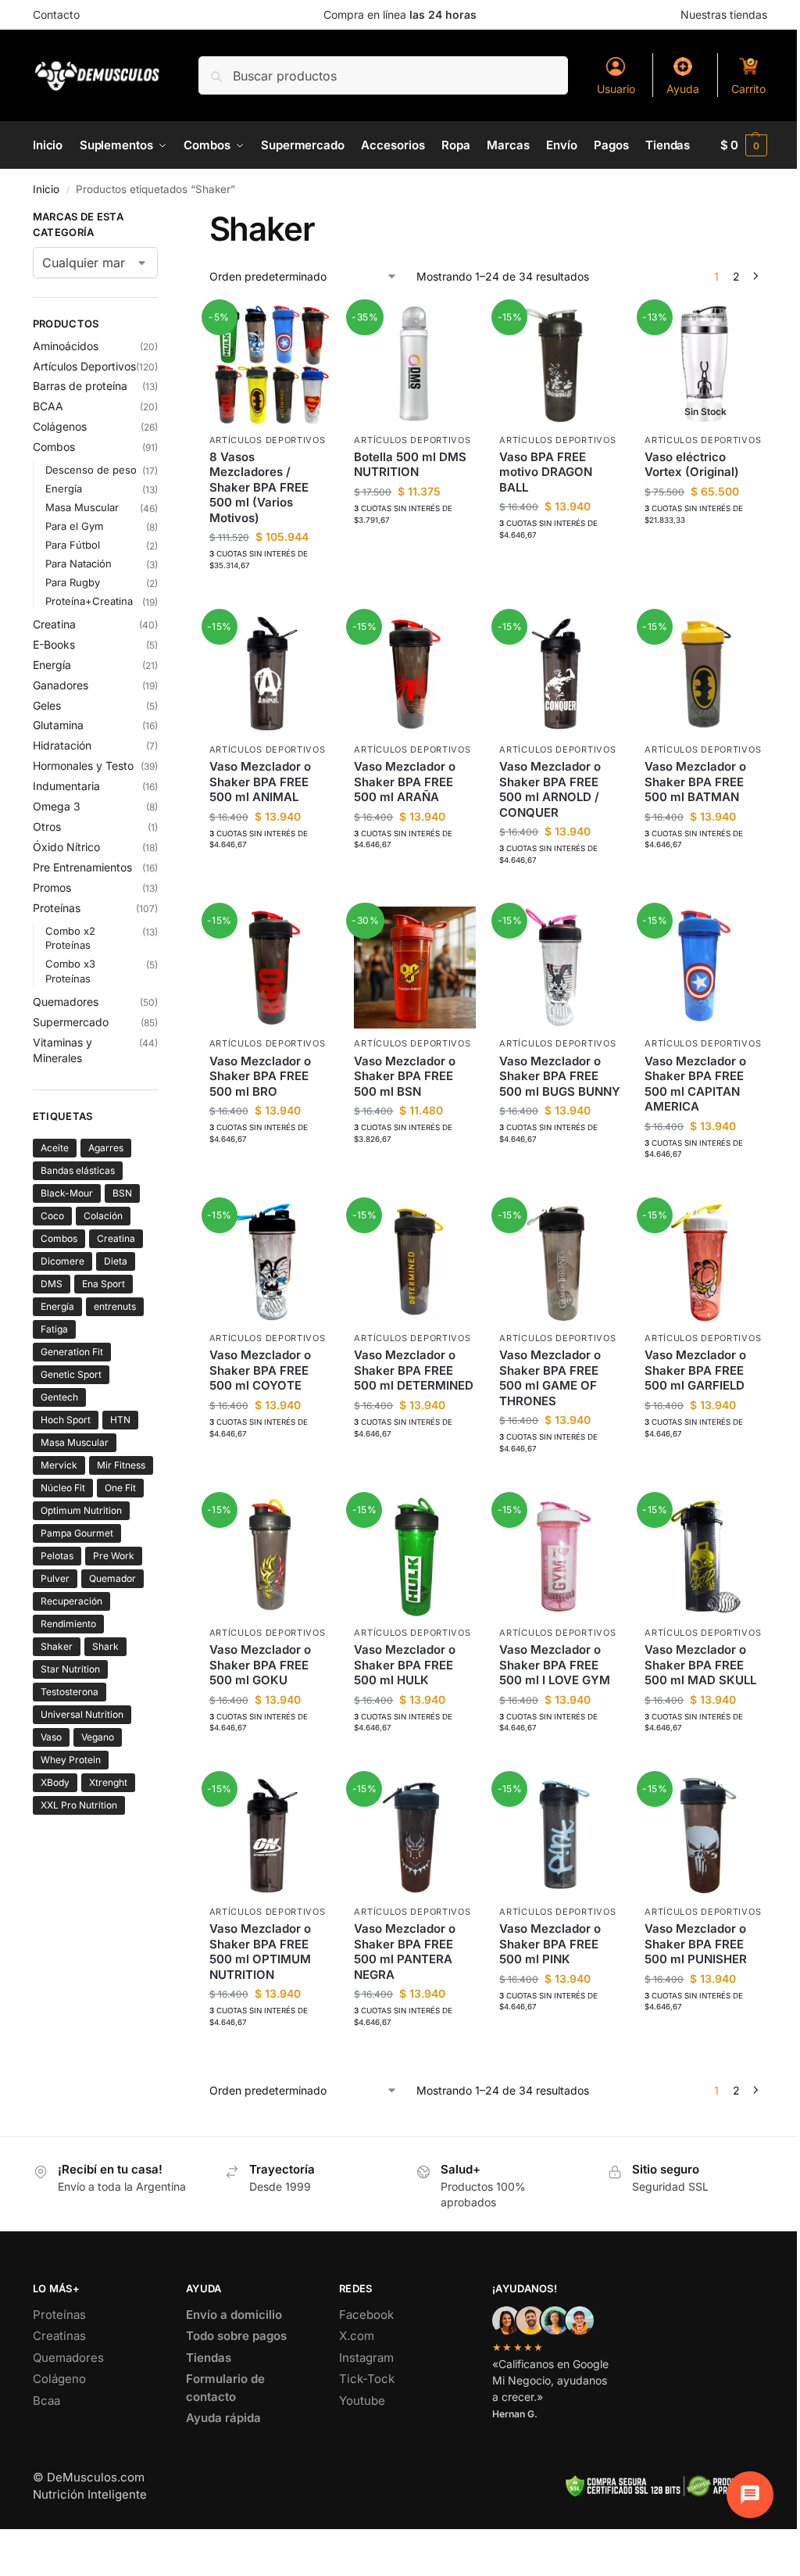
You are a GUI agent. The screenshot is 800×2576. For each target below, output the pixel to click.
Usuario (616, 89)
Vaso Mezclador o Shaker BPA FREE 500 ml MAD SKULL (700, 1665)
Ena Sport (104, 1284)
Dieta (116, 1261)
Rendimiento (68, 1624)
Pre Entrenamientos (82, 867)
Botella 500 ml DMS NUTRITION (410, 465)
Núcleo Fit (63, 1488)
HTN (120, 1420)
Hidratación (62, 745)
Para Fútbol (73, 545)
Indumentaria (66, 786)
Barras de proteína (80, 386)
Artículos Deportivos (268, 440)
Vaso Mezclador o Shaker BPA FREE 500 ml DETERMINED (414, 1370)
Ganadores (61, 685)
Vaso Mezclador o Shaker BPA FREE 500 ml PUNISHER (696, 1944)
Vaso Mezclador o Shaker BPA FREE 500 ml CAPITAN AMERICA (695, 1084)
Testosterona (70, 1692)
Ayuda (683, 89)
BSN (122, 1193)
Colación (103, 1216)
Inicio (46, 189)
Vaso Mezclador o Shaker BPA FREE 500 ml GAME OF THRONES (550, 1378)
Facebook (366, 2315)
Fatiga (54, 1329)
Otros (47, 826)
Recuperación (71, 1601)
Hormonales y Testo (83, 766)
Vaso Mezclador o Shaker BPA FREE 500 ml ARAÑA (405, 782)
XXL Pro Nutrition (79, 1805)
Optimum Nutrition (81, 1510)
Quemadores (66, 1002)
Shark (105, 1646)
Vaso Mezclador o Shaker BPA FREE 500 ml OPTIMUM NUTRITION (260, 1952)
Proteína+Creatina (89, 601)
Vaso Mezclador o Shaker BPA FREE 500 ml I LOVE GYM (555, 1665)
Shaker (57, 1646)
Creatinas (59, 2336)
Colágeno (59, 2379)
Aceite (55, 1148)
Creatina (54, 624)
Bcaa (46, 2401)
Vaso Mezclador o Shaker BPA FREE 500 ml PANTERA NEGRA (405, 1952)
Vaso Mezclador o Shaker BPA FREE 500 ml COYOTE (260, 1370)
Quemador (112, 1578)
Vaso (51, 1737)
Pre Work (114, 1556)
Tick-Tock (367, 2379)
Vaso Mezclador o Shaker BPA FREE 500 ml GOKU (260, 1665)
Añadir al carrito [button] (270, 597)
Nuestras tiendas (724, 14)
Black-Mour (67, 1193)
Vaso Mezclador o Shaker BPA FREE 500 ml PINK (550, 1944)
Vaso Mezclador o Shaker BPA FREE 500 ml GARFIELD (695, 1370)
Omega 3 (57, 806)
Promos (52, 887)
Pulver (55, 1578)
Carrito (748, 89)
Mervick (59, 1465)
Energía (64, 488)
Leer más (706, 551)
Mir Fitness (121, 1465)
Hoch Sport (66, 1420)
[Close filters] (162, 219)
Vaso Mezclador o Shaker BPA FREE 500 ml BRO (260, 1076)
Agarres (106, 1148)
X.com (357, 2336)
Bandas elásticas (78, 1170)
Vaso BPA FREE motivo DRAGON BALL (546, 472)
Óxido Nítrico (66, 847)
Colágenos (60, 426)
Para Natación (79, 563)
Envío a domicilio (234, 2315)
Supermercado (71, 1022)
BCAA (48, 406)
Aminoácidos (66, 346)
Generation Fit (72, 1352)
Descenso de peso (91, 470)
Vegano (98, 1737)
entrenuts (115, 1306)
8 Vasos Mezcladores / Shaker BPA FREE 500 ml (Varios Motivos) (259, 487)
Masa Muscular (82, 507)
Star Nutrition (70, 1669)
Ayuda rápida (223, 2418)
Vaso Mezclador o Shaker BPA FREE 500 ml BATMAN (695, 782)
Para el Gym (74, 526)
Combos (54, 447)
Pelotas (57, 1556)
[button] (744, 145)
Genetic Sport (71, 1374)
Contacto (56, 14)
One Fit (120, 1488)
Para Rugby (73, 582)
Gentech (59, 1397)
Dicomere (62, 1261)
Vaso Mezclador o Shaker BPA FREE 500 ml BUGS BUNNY (560, 1076)
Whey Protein (71, 1760)
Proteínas (57, 908)
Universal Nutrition (82, 1714)
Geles (47, 705)
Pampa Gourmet (77, 1533)
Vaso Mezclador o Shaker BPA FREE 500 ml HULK (405, 1665)
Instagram (366, 2358)
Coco (52, 1216)
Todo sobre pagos (236, 2336)
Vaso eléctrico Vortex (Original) (692, 465)
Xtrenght (108, 1782)
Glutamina (58, 725)
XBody (55, 1782)
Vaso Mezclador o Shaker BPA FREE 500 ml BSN (405, 1076)
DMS (52, 1284)
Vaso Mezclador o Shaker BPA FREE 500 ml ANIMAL (260, 782)
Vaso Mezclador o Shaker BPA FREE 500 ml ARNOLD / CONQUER (550, 789)
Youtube (362, 2401)
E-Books (54, 644)
